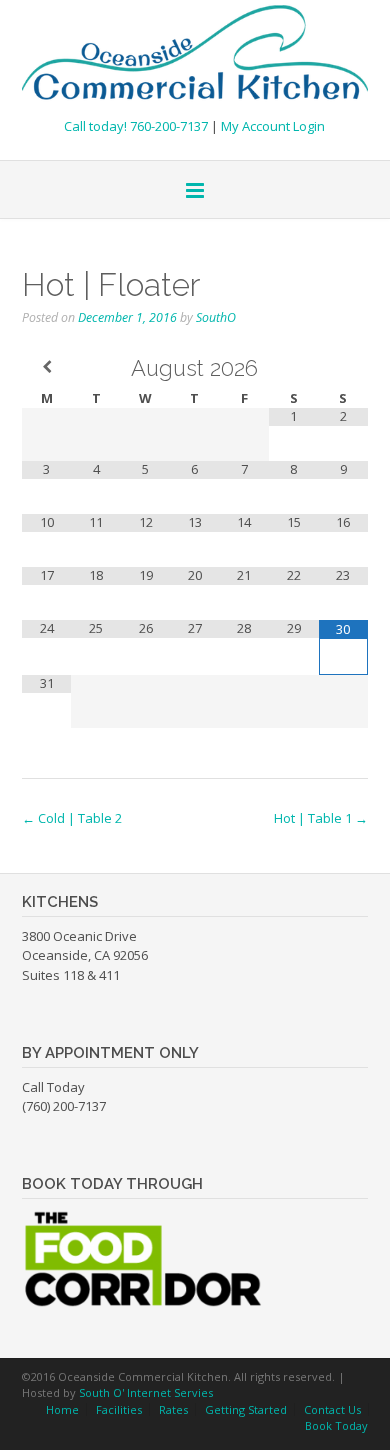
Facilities (119, 1409)
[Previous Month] (46, 367)
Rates (173, 1409)
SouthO (216, 317)
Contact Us (332, 1409)
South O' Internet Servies (146, 1392)
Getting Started (246, 1409)
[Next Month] (343, 367)
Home (62, 1409)
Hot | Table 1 (321, 818)
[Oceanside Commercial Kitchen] (195, 53)
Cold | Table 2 (72, 818)
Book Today (336, 1425)
